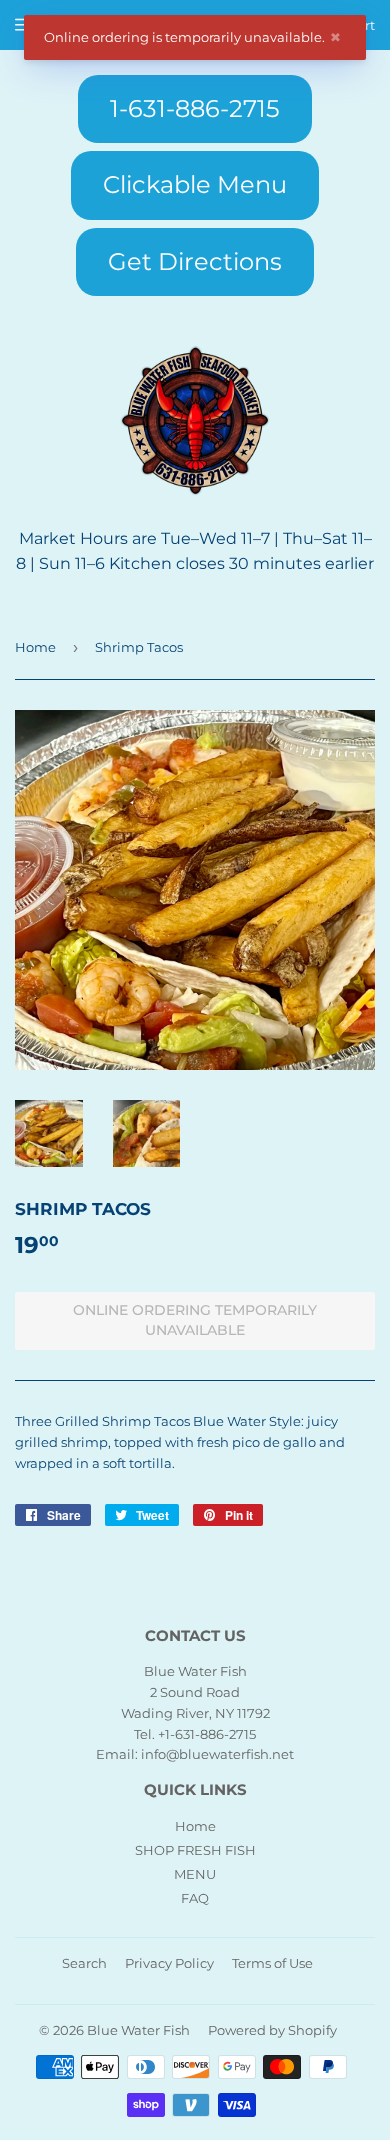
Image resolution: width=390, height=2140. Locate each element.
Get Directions (195, 261)
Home (35, 647)
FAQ (195, 1898)
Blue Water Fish (138, 2030)
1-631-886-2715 (195, 108)
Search (84, 1963)
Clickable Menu (195, 184)
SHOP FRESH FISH (195, 1850)
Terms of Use (272, 1963)
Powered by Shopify (272, 2030)
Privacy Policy (169, 1963)
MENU (195, 1874)
